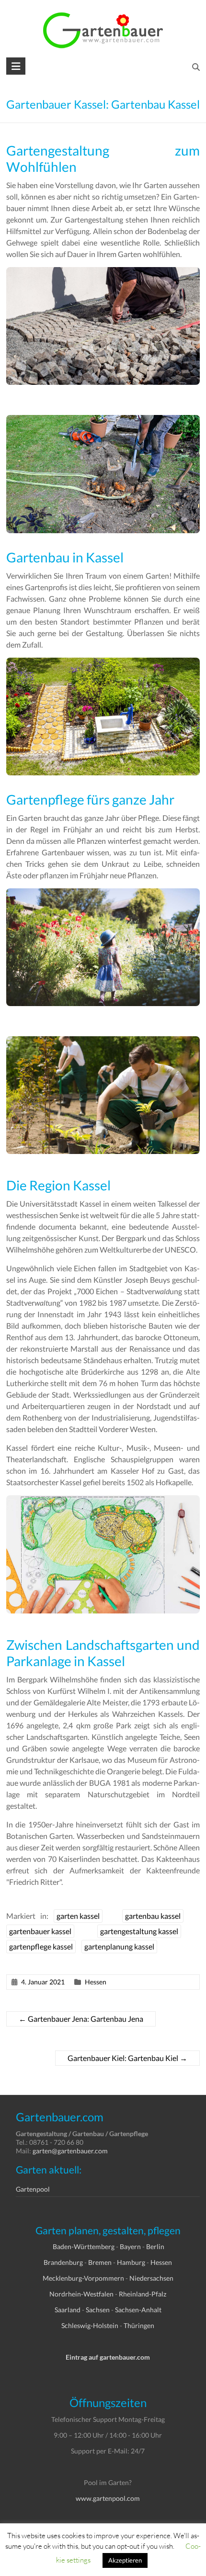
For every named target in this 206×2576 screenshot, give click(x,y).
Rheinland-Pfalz (143, 2294)
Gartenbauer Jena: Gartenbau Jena (81, 2019)
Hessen (96, 1982)
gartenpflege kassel (41, 1946)
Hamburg (131, 2262)
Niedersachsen (151, 2278)
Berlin (155, 2246)
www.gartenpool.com (108, 2498)
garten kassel (78, 1916)
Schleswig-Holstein (90, 2325)
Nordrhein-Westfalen (81, 2294)
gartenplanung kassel (119, 1946)
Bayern (130, 2246)
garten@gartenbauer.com (70, 2151)
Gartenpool (33, 2189)
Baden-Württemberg (84, 2246)
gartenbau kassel (153, 1916)
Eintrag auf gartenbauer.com (108, 2357)
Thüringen (139, 2325)
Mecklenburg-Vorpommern (83, 2278)
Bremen (100, 2262)
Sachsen (98, 2310)
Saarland (68, 2310)
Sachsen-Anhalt (138, 2310)
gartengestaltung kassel (139, 1931)
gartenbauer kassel (40, 1931)
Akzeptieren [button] (125, 2560)
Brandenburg (63, 2262)
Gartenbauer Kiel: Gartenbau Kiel (127, 2058)
